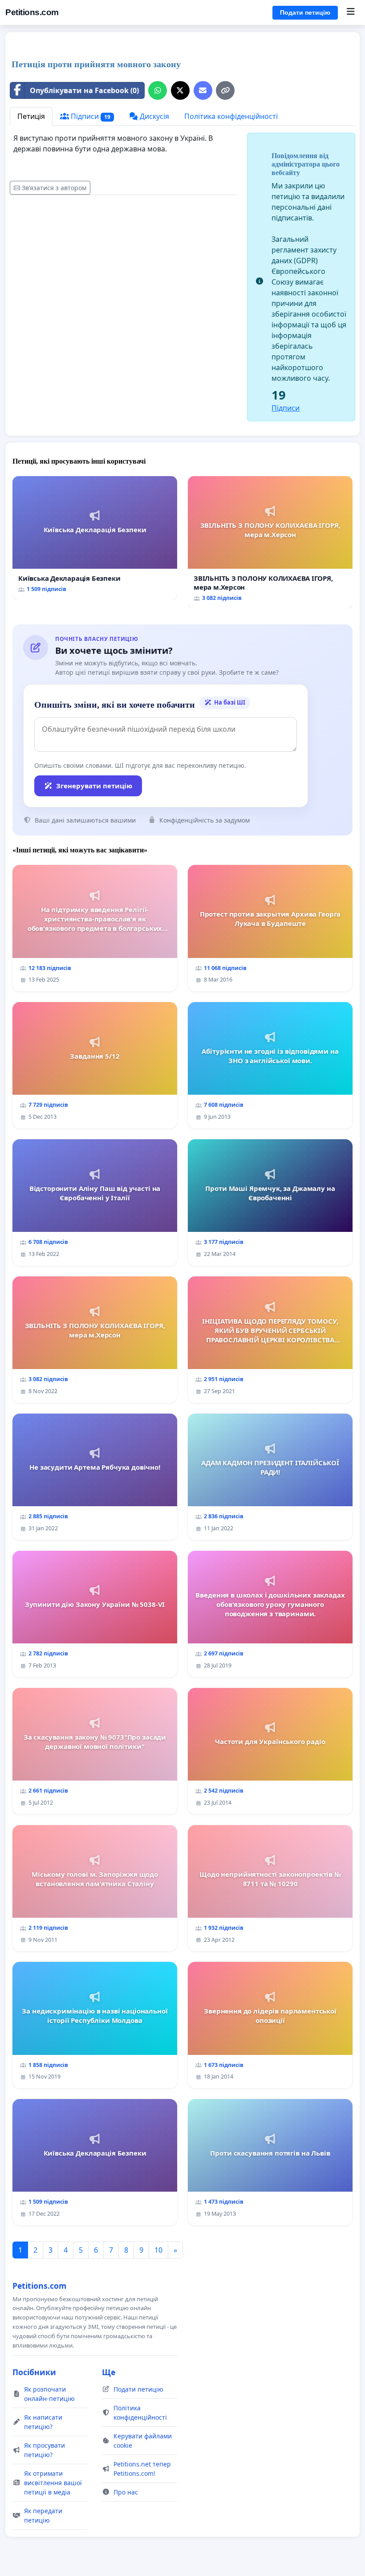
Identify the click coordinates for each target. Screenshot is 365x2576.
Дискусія (154, 116)
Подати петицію (305, 12)
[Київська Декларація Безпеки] (95, 538)
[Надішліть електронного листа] (203, 90)
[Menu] (351, 12)
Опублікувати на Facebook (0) (84, 90)
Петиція (31, 116)
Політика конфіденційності (231, 116)
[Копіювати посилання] (225, 90)
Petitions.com (32, 12)
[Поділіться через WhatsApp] (158, 90)
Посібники (34, 2372)
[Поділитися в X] (180, 90)
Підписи (90, 116)
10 (158, 2250)
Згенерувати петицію (94, 786)
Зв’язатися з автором (54, 188)
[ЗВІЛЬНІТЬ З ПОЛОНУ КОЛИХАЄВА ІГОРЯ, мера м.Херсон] (270, 542)
